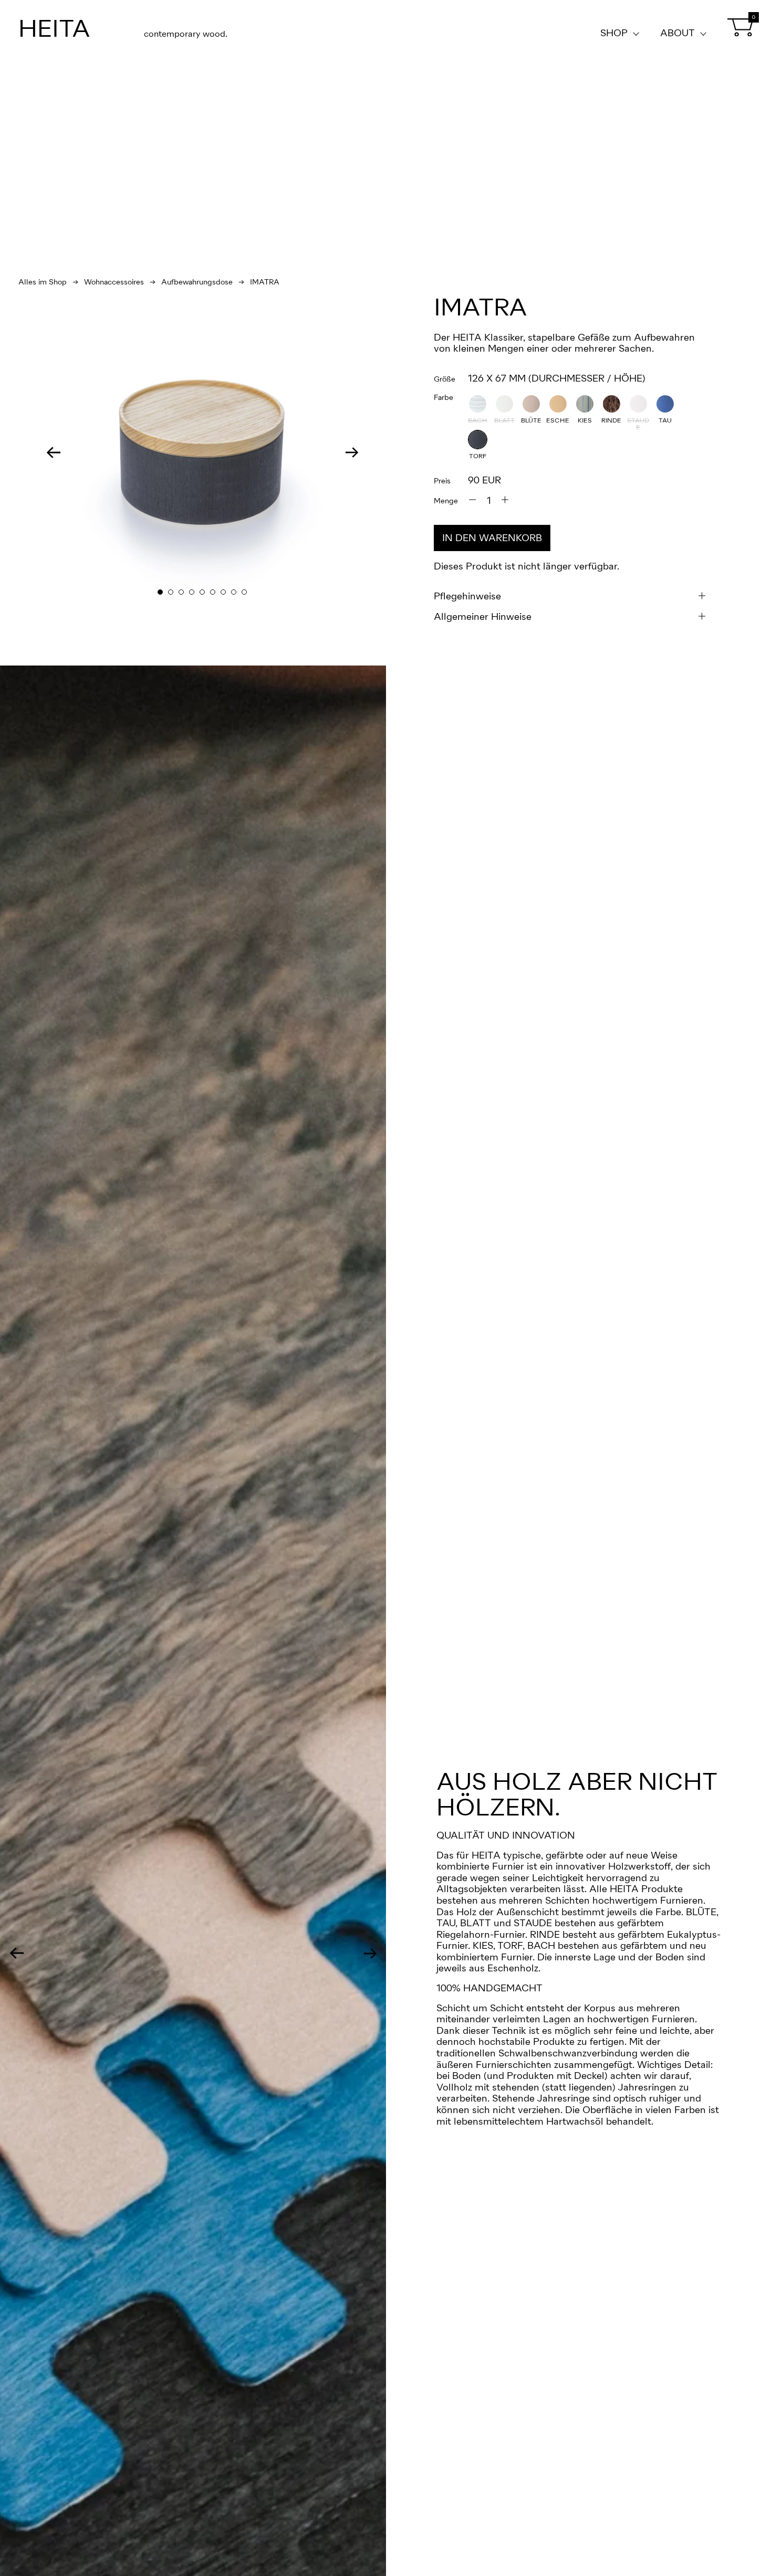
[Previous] (54, 452)
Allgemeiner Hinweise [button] (483, 617)
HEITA (54, 30)
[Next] (352, 452)
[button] (472, 500)
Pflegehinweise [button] (467, 597)
